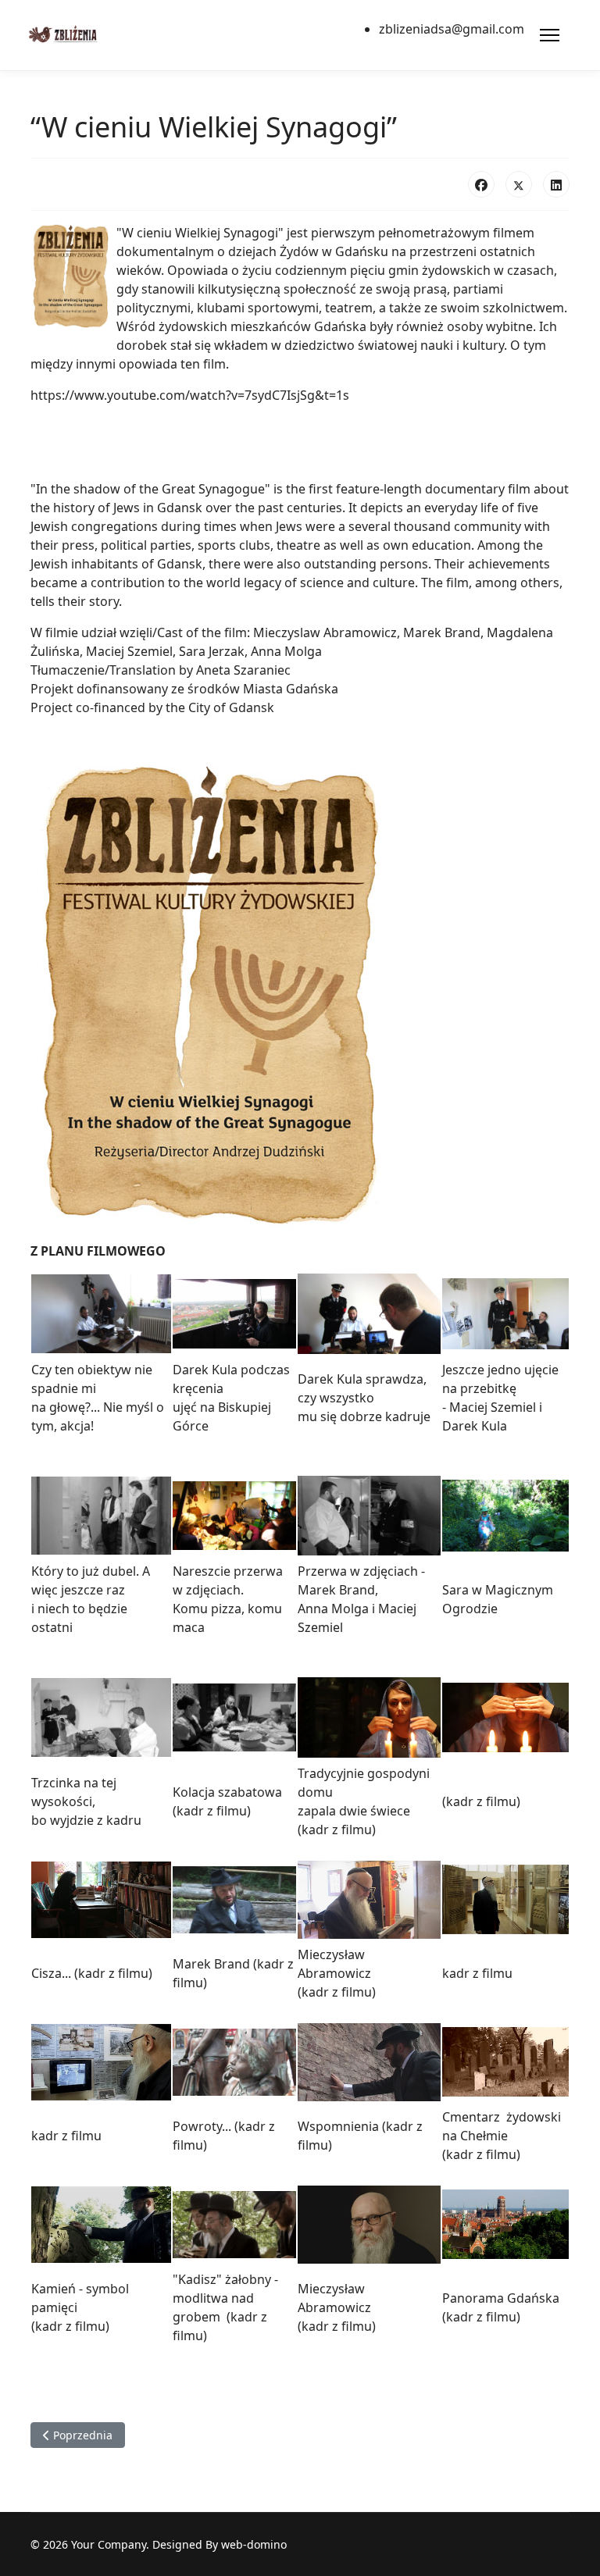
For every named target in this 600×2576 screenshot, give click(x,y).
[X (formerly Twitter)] (519, 184)
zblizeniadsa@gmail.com (452, 29)
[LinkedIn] (556, 184)
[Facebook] (481, 184)
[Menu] (550, 35)
